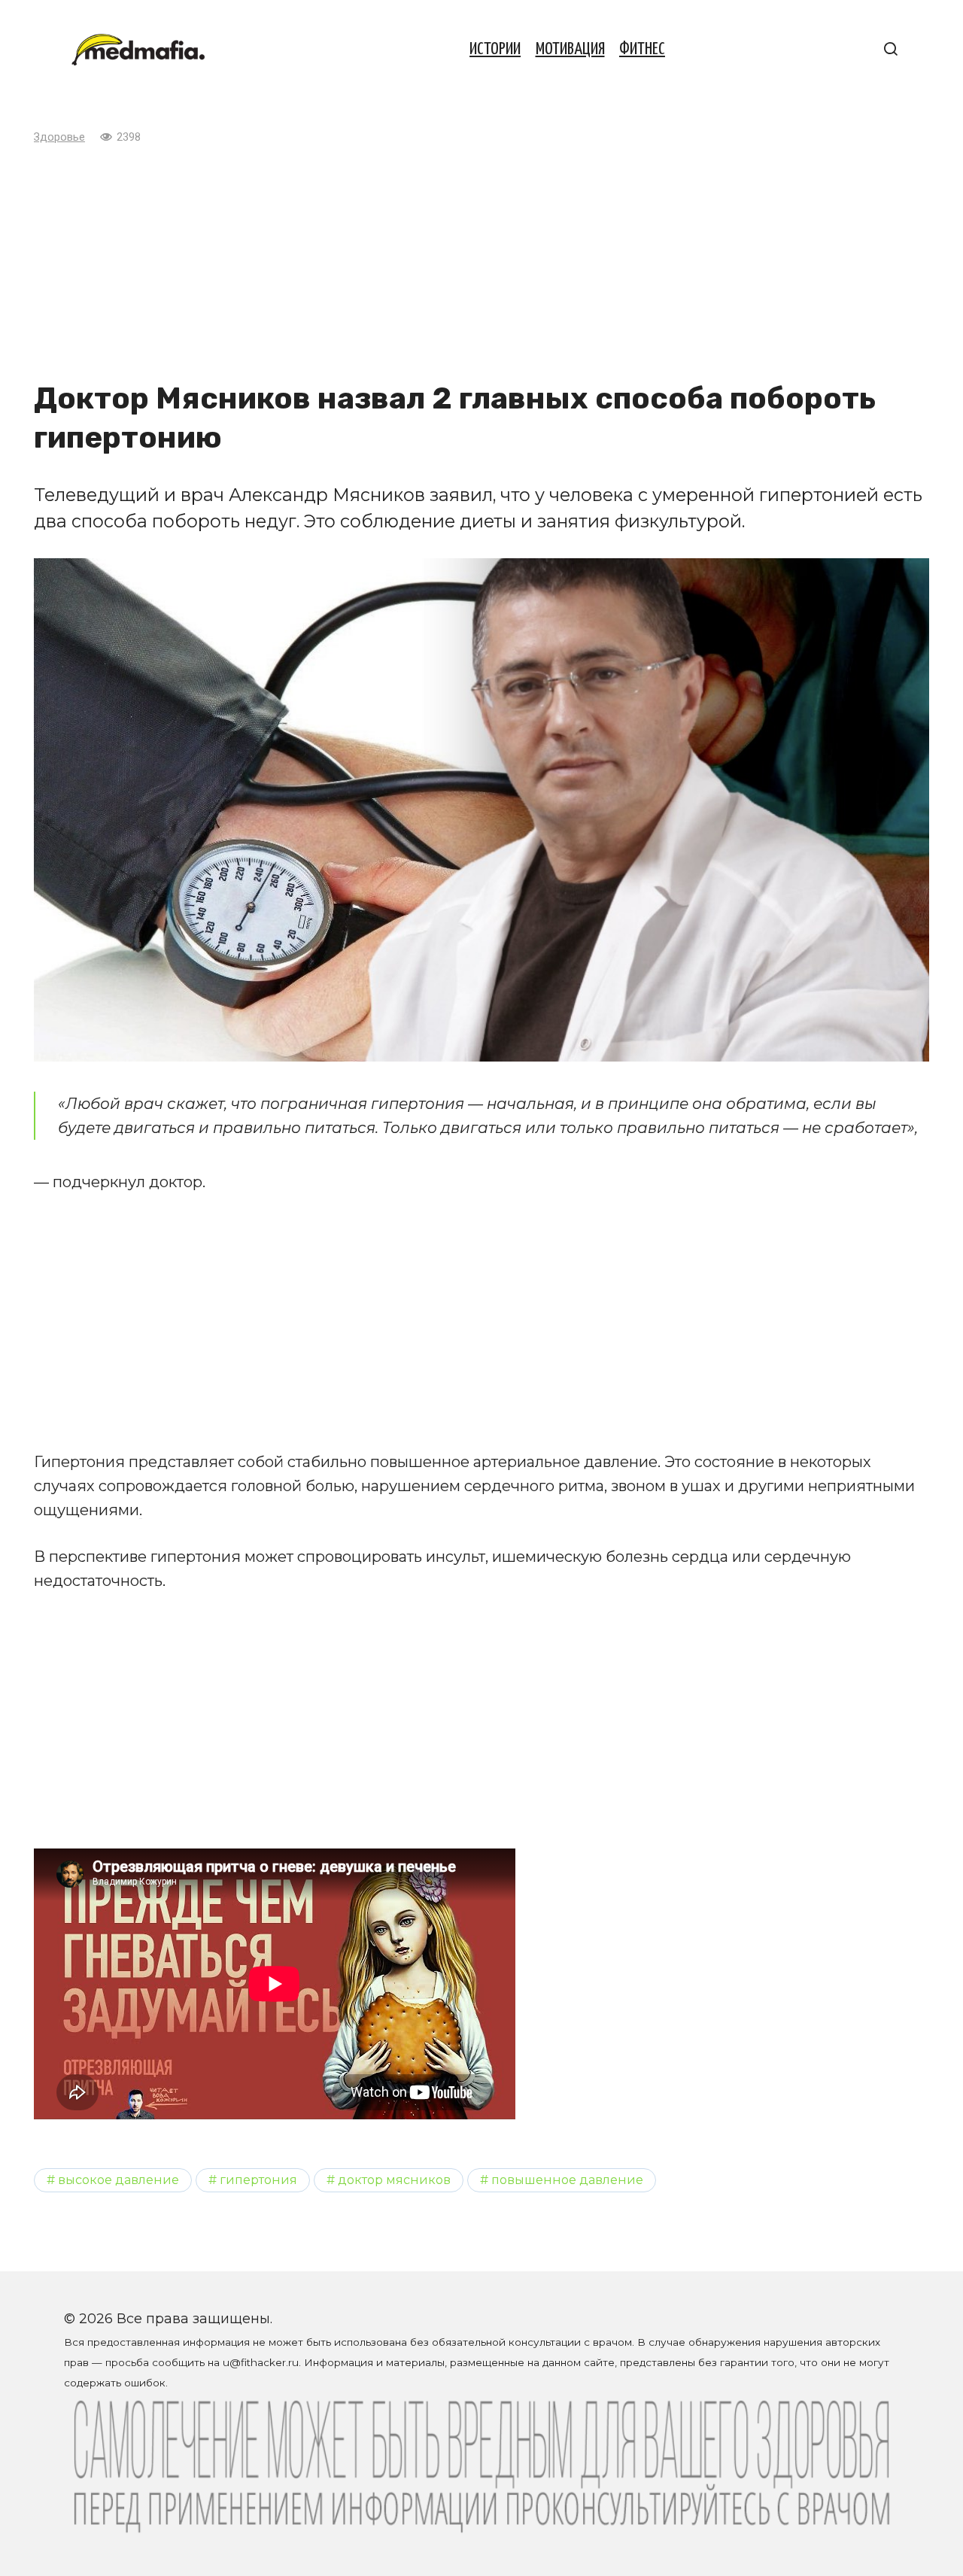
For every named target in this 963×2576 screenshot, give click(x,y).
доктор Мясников (394, 2180)
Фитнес (642, 49)
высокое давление (118, 2180)
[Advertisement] (481, 263)
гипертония (258, 2180)
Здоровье (59, 137)
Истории (495, 49)
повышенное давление (567, 2180)
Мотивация (570, 49)
